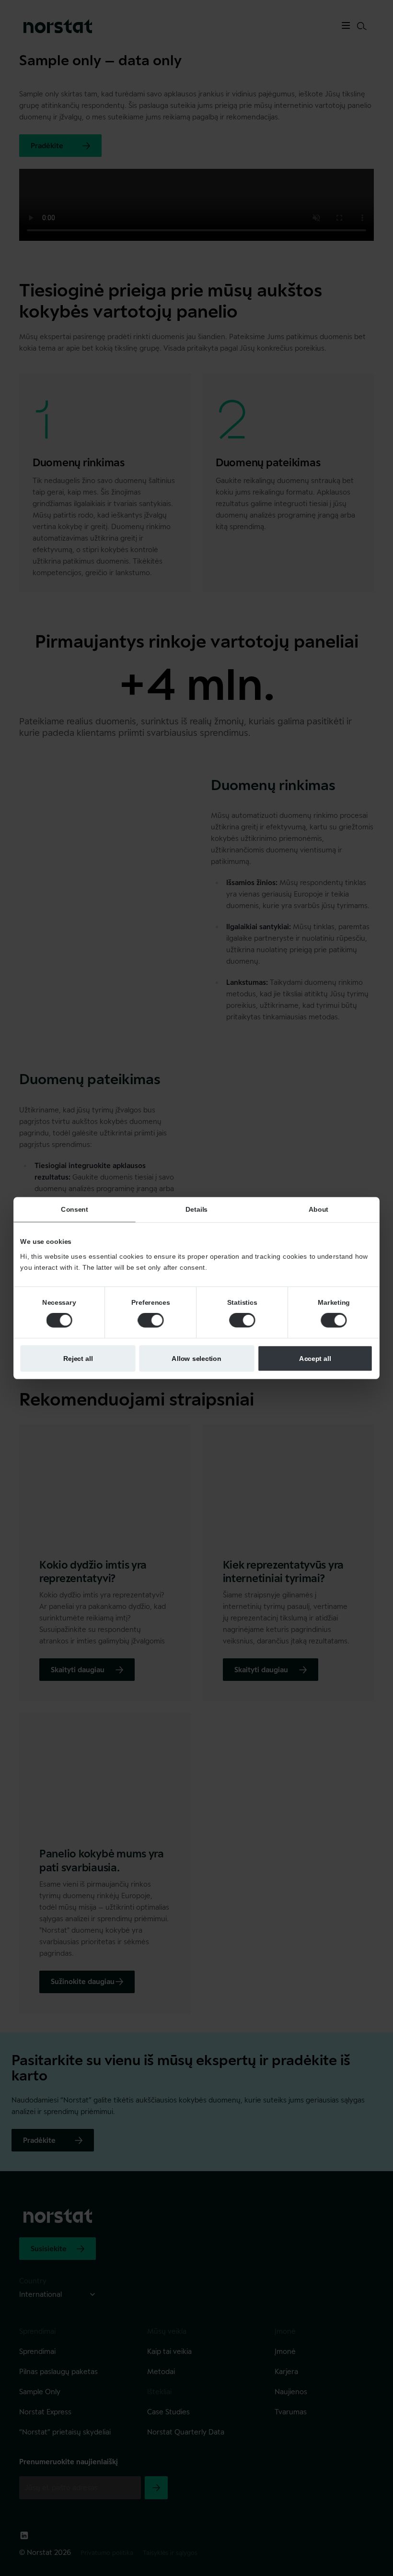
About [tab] (318, 1209)
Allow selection (196, 1358)
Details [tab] (196, 1209)
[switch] (150, 1320)
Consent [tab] (75, 1209)
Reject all (78, 1358)
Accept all (315, 1358)
